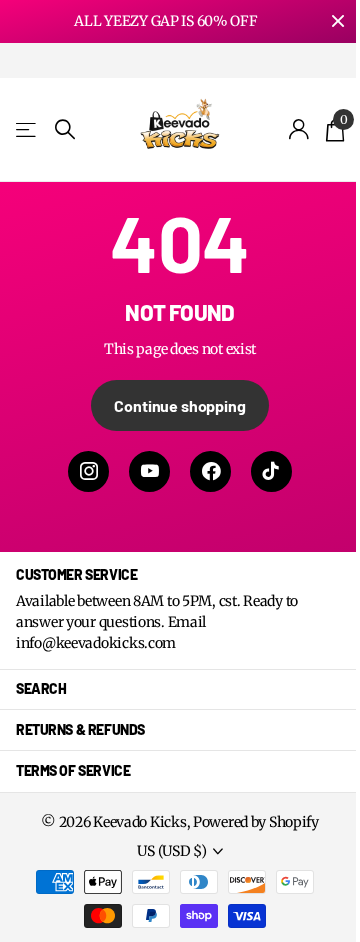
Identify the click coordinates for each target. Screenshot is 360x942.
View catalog (27, 129)
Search (41, 688)
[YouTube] (149, 471)
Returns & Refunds (80, 729)
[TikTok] (271, 471)
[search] (65, 129)
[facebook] (210, 471)
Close (338, 21)
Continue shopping (179, 405)
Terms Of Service (73, 770)
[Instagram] (88, 471)
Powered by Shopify (256, 822)
